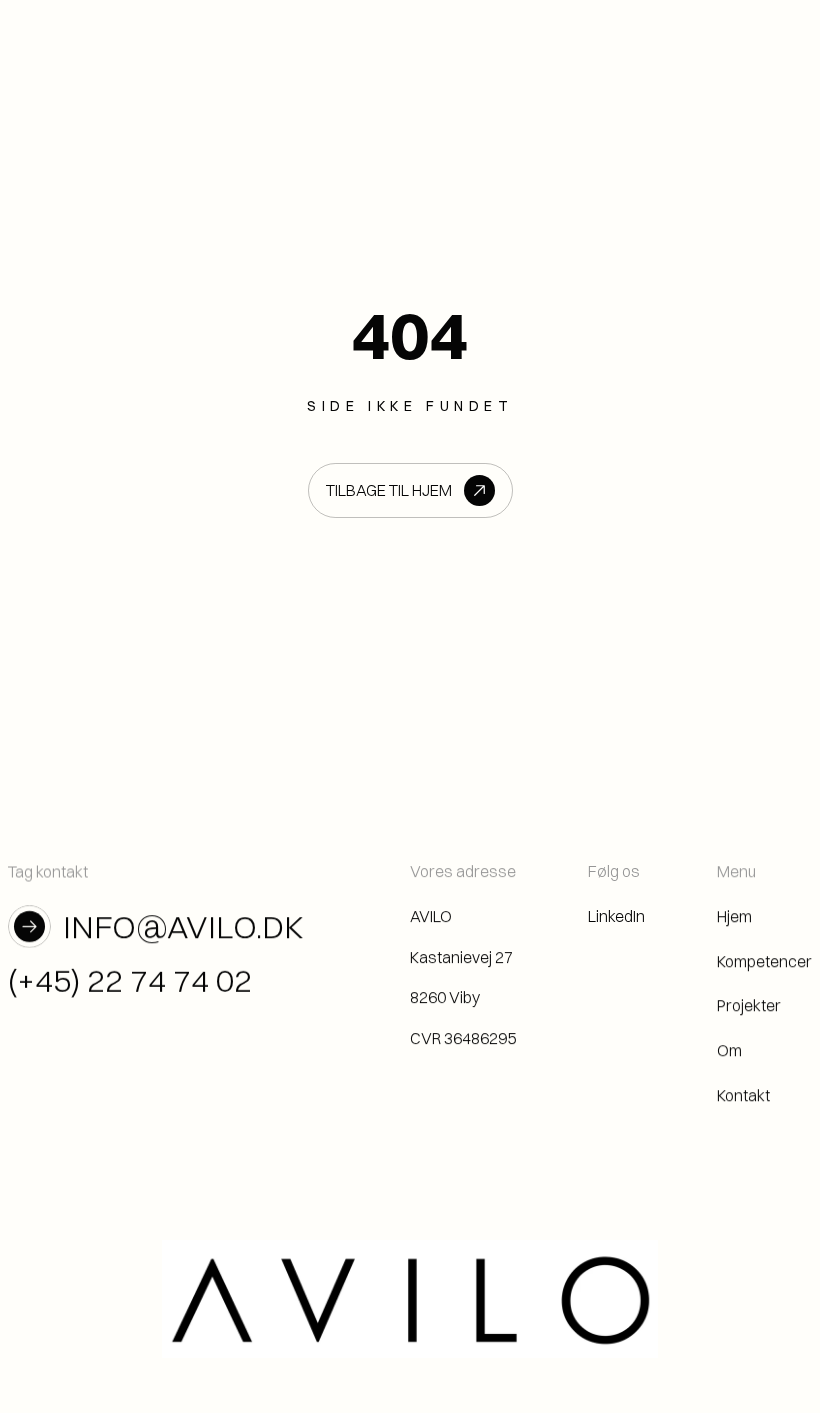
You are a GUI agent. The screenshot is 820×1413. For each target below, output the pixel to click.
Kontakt (743, 1095)
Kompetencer (764, 960)
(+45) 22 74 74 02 (130, 980)
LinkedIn (616, 915)
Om (729, 1050)
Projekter (749, 1005)
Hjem (734, 915)
